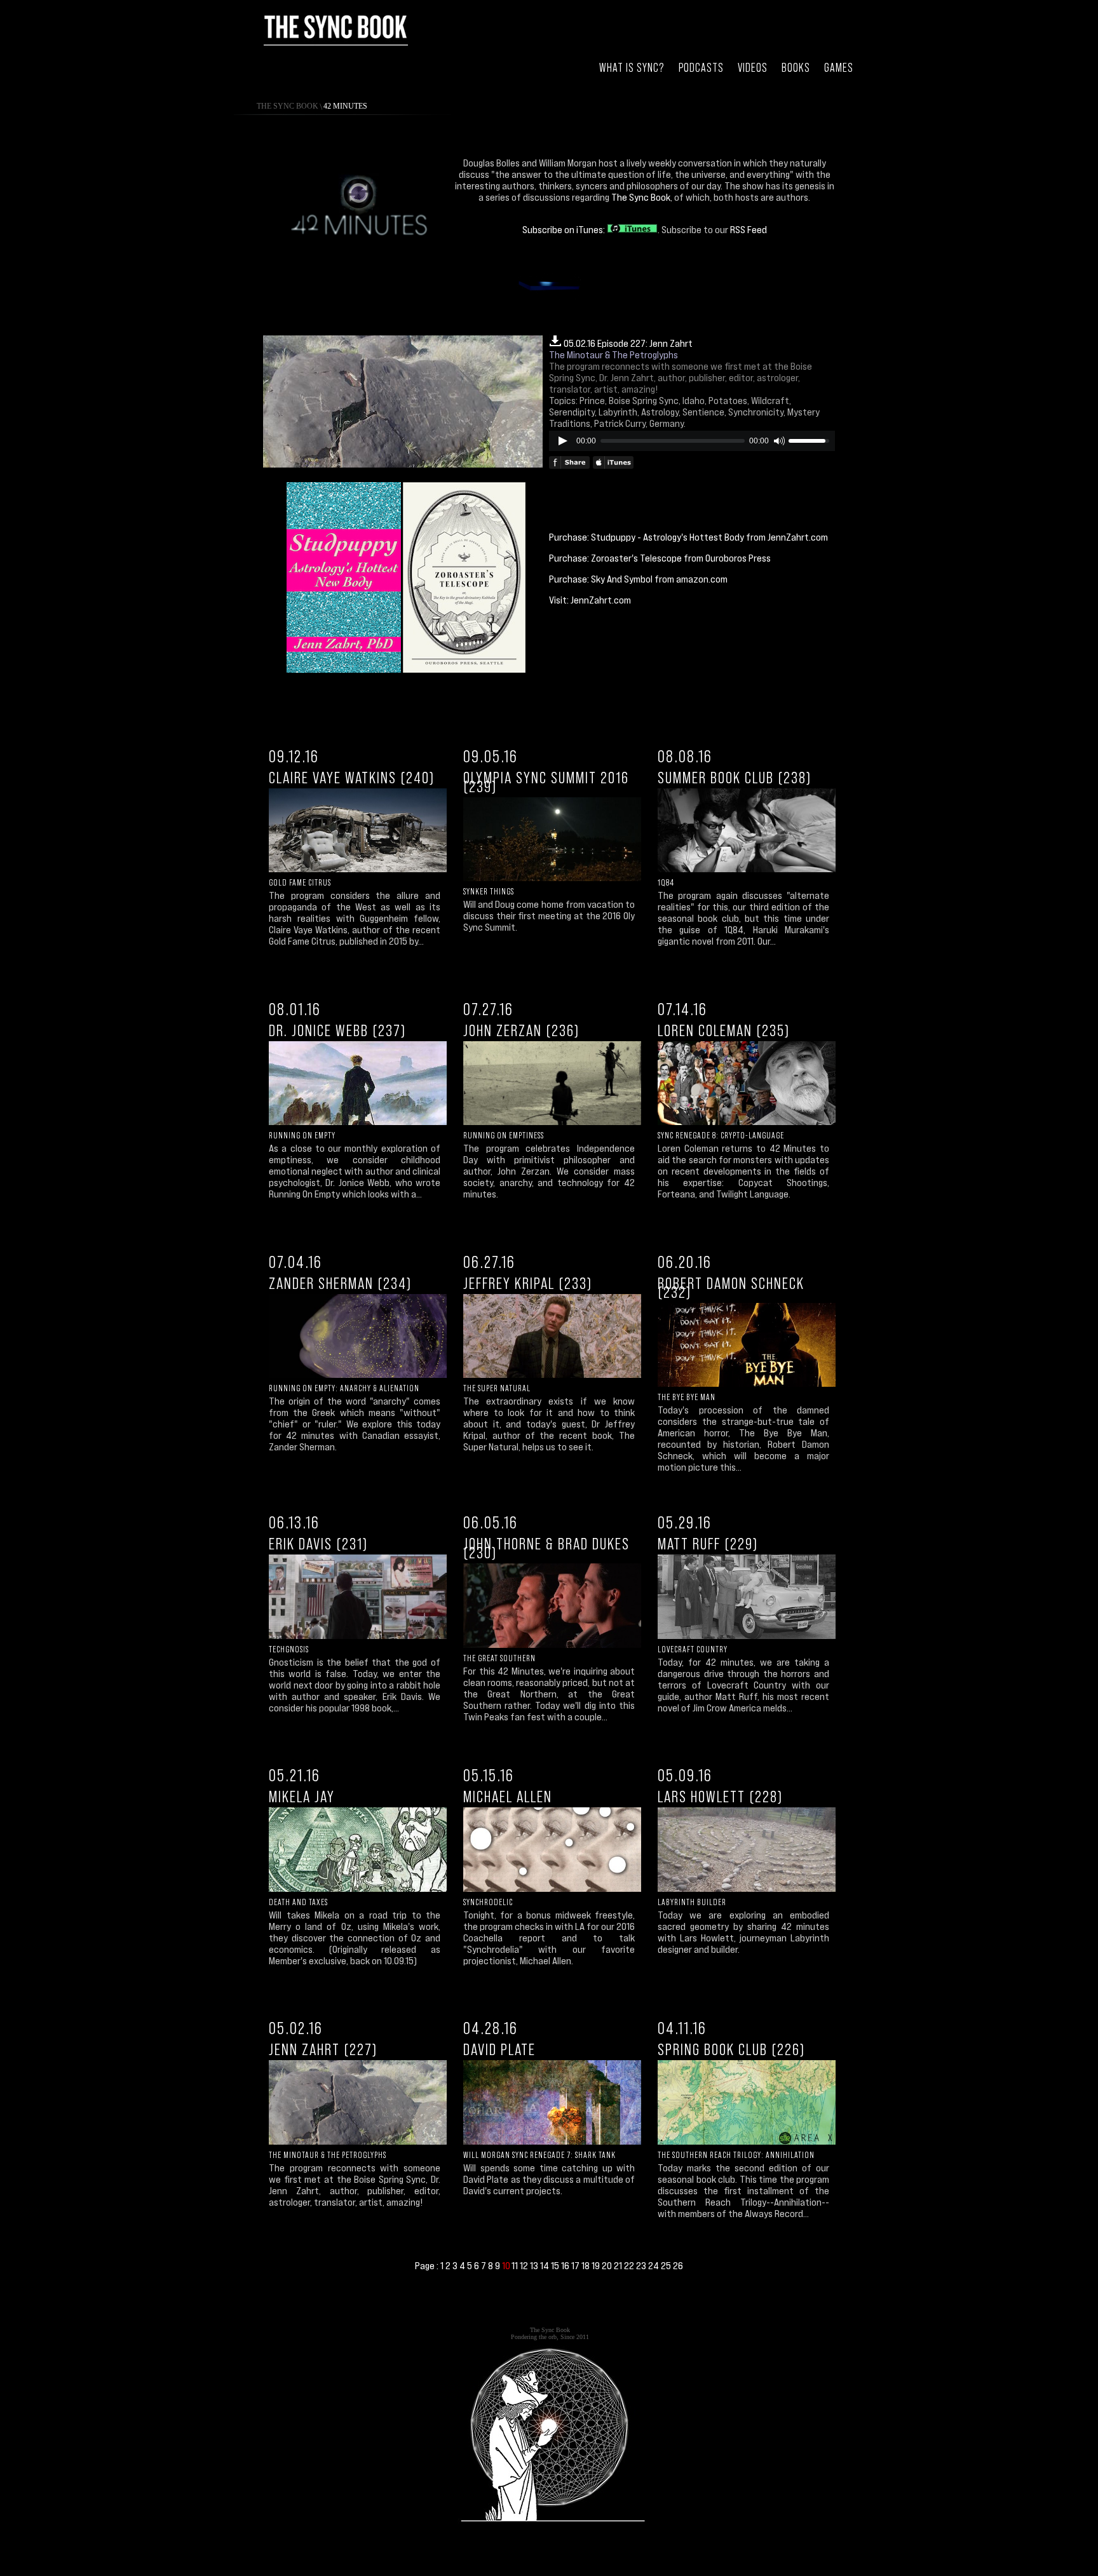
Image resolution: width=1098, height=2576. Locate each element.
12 (525, 2265)
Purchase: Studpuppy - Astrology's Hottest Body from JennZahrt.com (688, 537)
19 (597, 2265)
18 (586, 2265)
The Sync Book (288, 106)
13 (535, 2265)
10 (506, 2266)
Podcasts (701, 68)
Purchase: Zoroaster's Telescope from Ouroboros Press (660, 558)
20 (608, 2265)
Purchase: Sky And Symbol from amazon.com (638, 579)
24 (654, 2265)
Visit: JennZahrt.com (590, 600)
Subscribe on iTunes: (565, 229)
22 (630, 2265)
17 (576, 2265)
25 (667, 2265)
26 (678, 2265)
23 (642, 2265)
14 (546, 2265)
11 (516, 2265)
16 (566, 2265)
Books (796, 68)
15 (556, 2265)
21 (619, 2265)
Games (839, 68)
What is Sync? (632, 68)
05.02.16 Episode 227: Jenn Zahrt (628, 343)
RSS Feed (749, 229)
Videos (753, 68)
